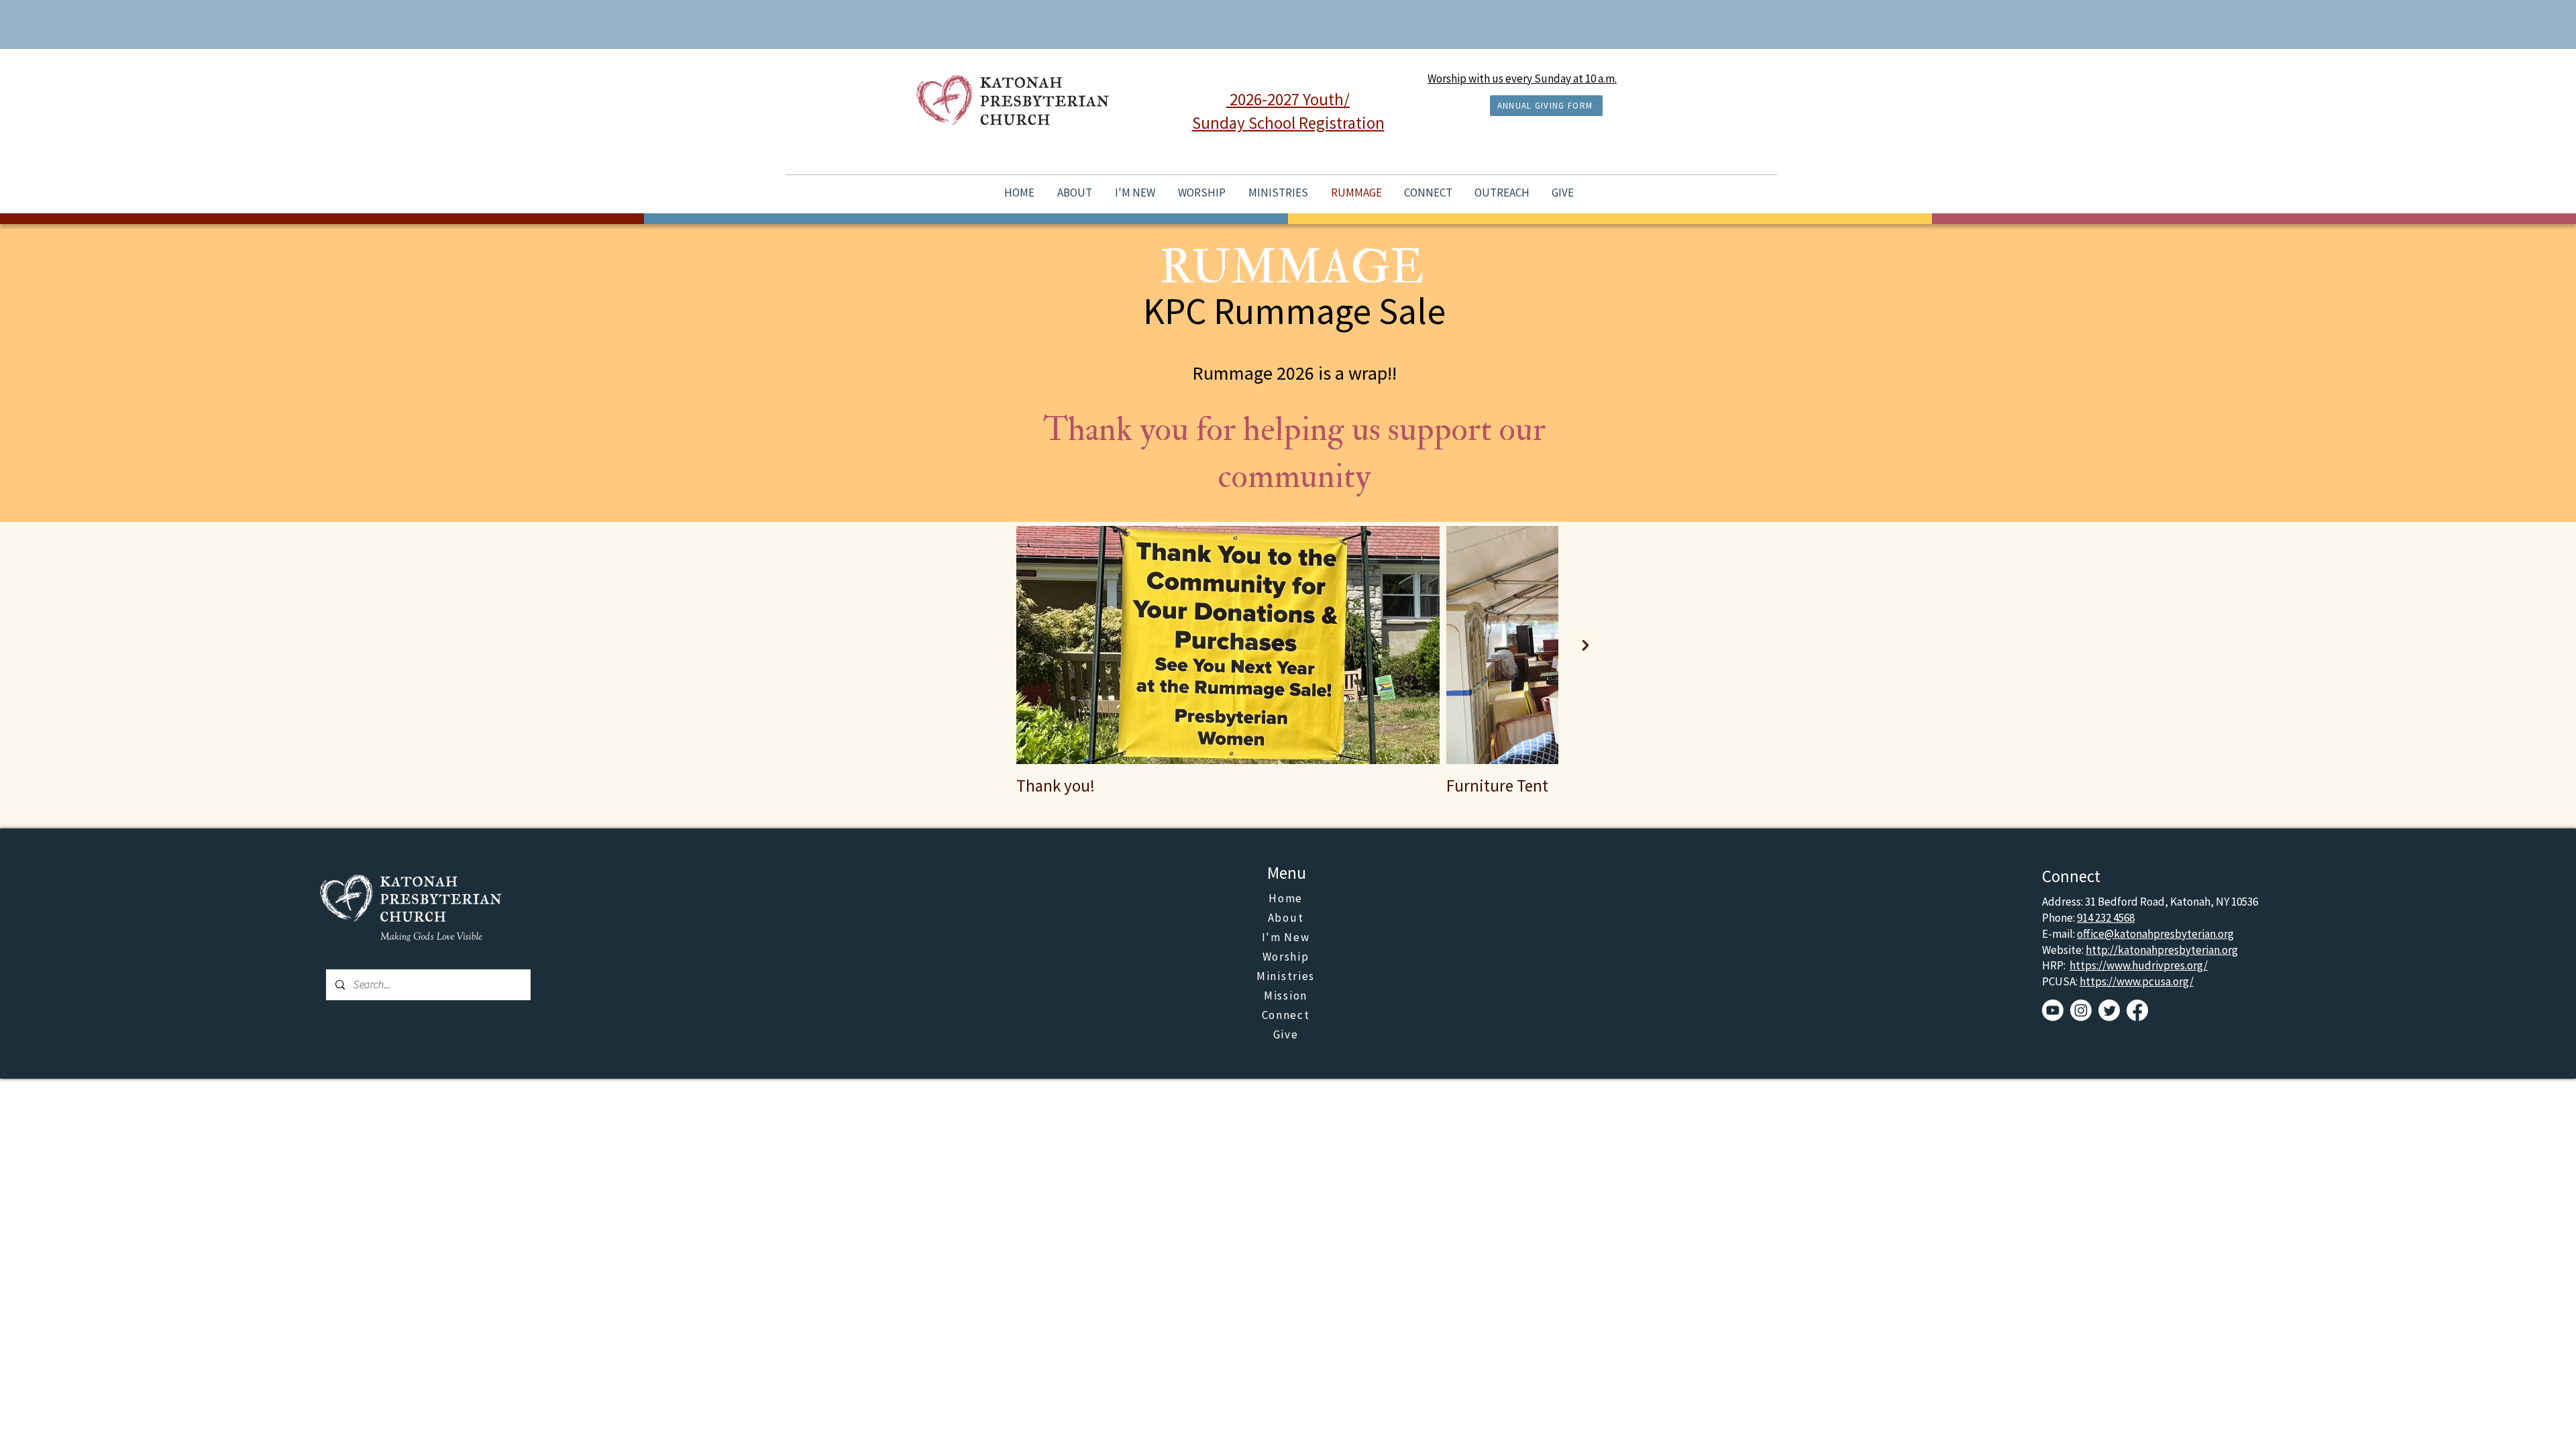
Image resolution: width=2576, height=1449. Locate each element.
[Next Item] (1585, 645)
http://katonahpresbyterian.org (2162, 950)
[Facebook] (2137, 1010)
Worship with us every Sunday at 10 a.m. (1522, 78)
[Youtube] (2053, 1010)
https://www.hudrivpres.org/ (2139, 965)
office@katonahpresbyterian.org (2155, 934)
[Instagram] (2081, 1010)
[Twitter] (2109, 1010)
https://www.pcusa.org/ (2137, 981)
